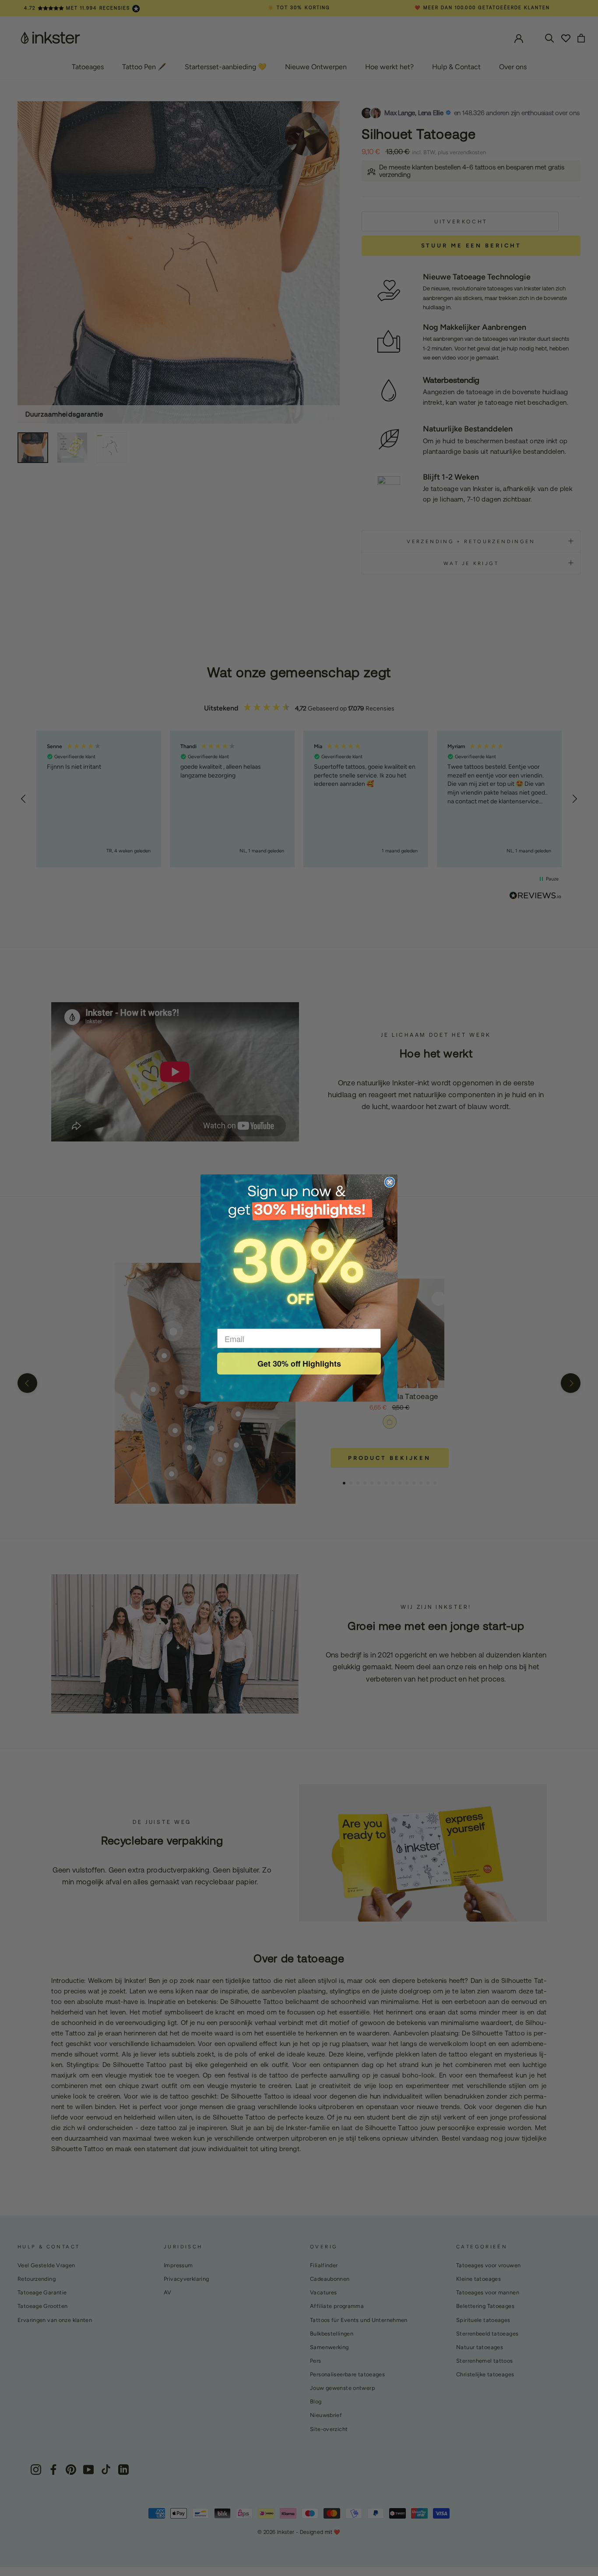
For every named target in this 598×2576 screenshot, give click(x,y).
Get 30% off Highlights (299, 1364)
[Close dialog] (390, 1182)
